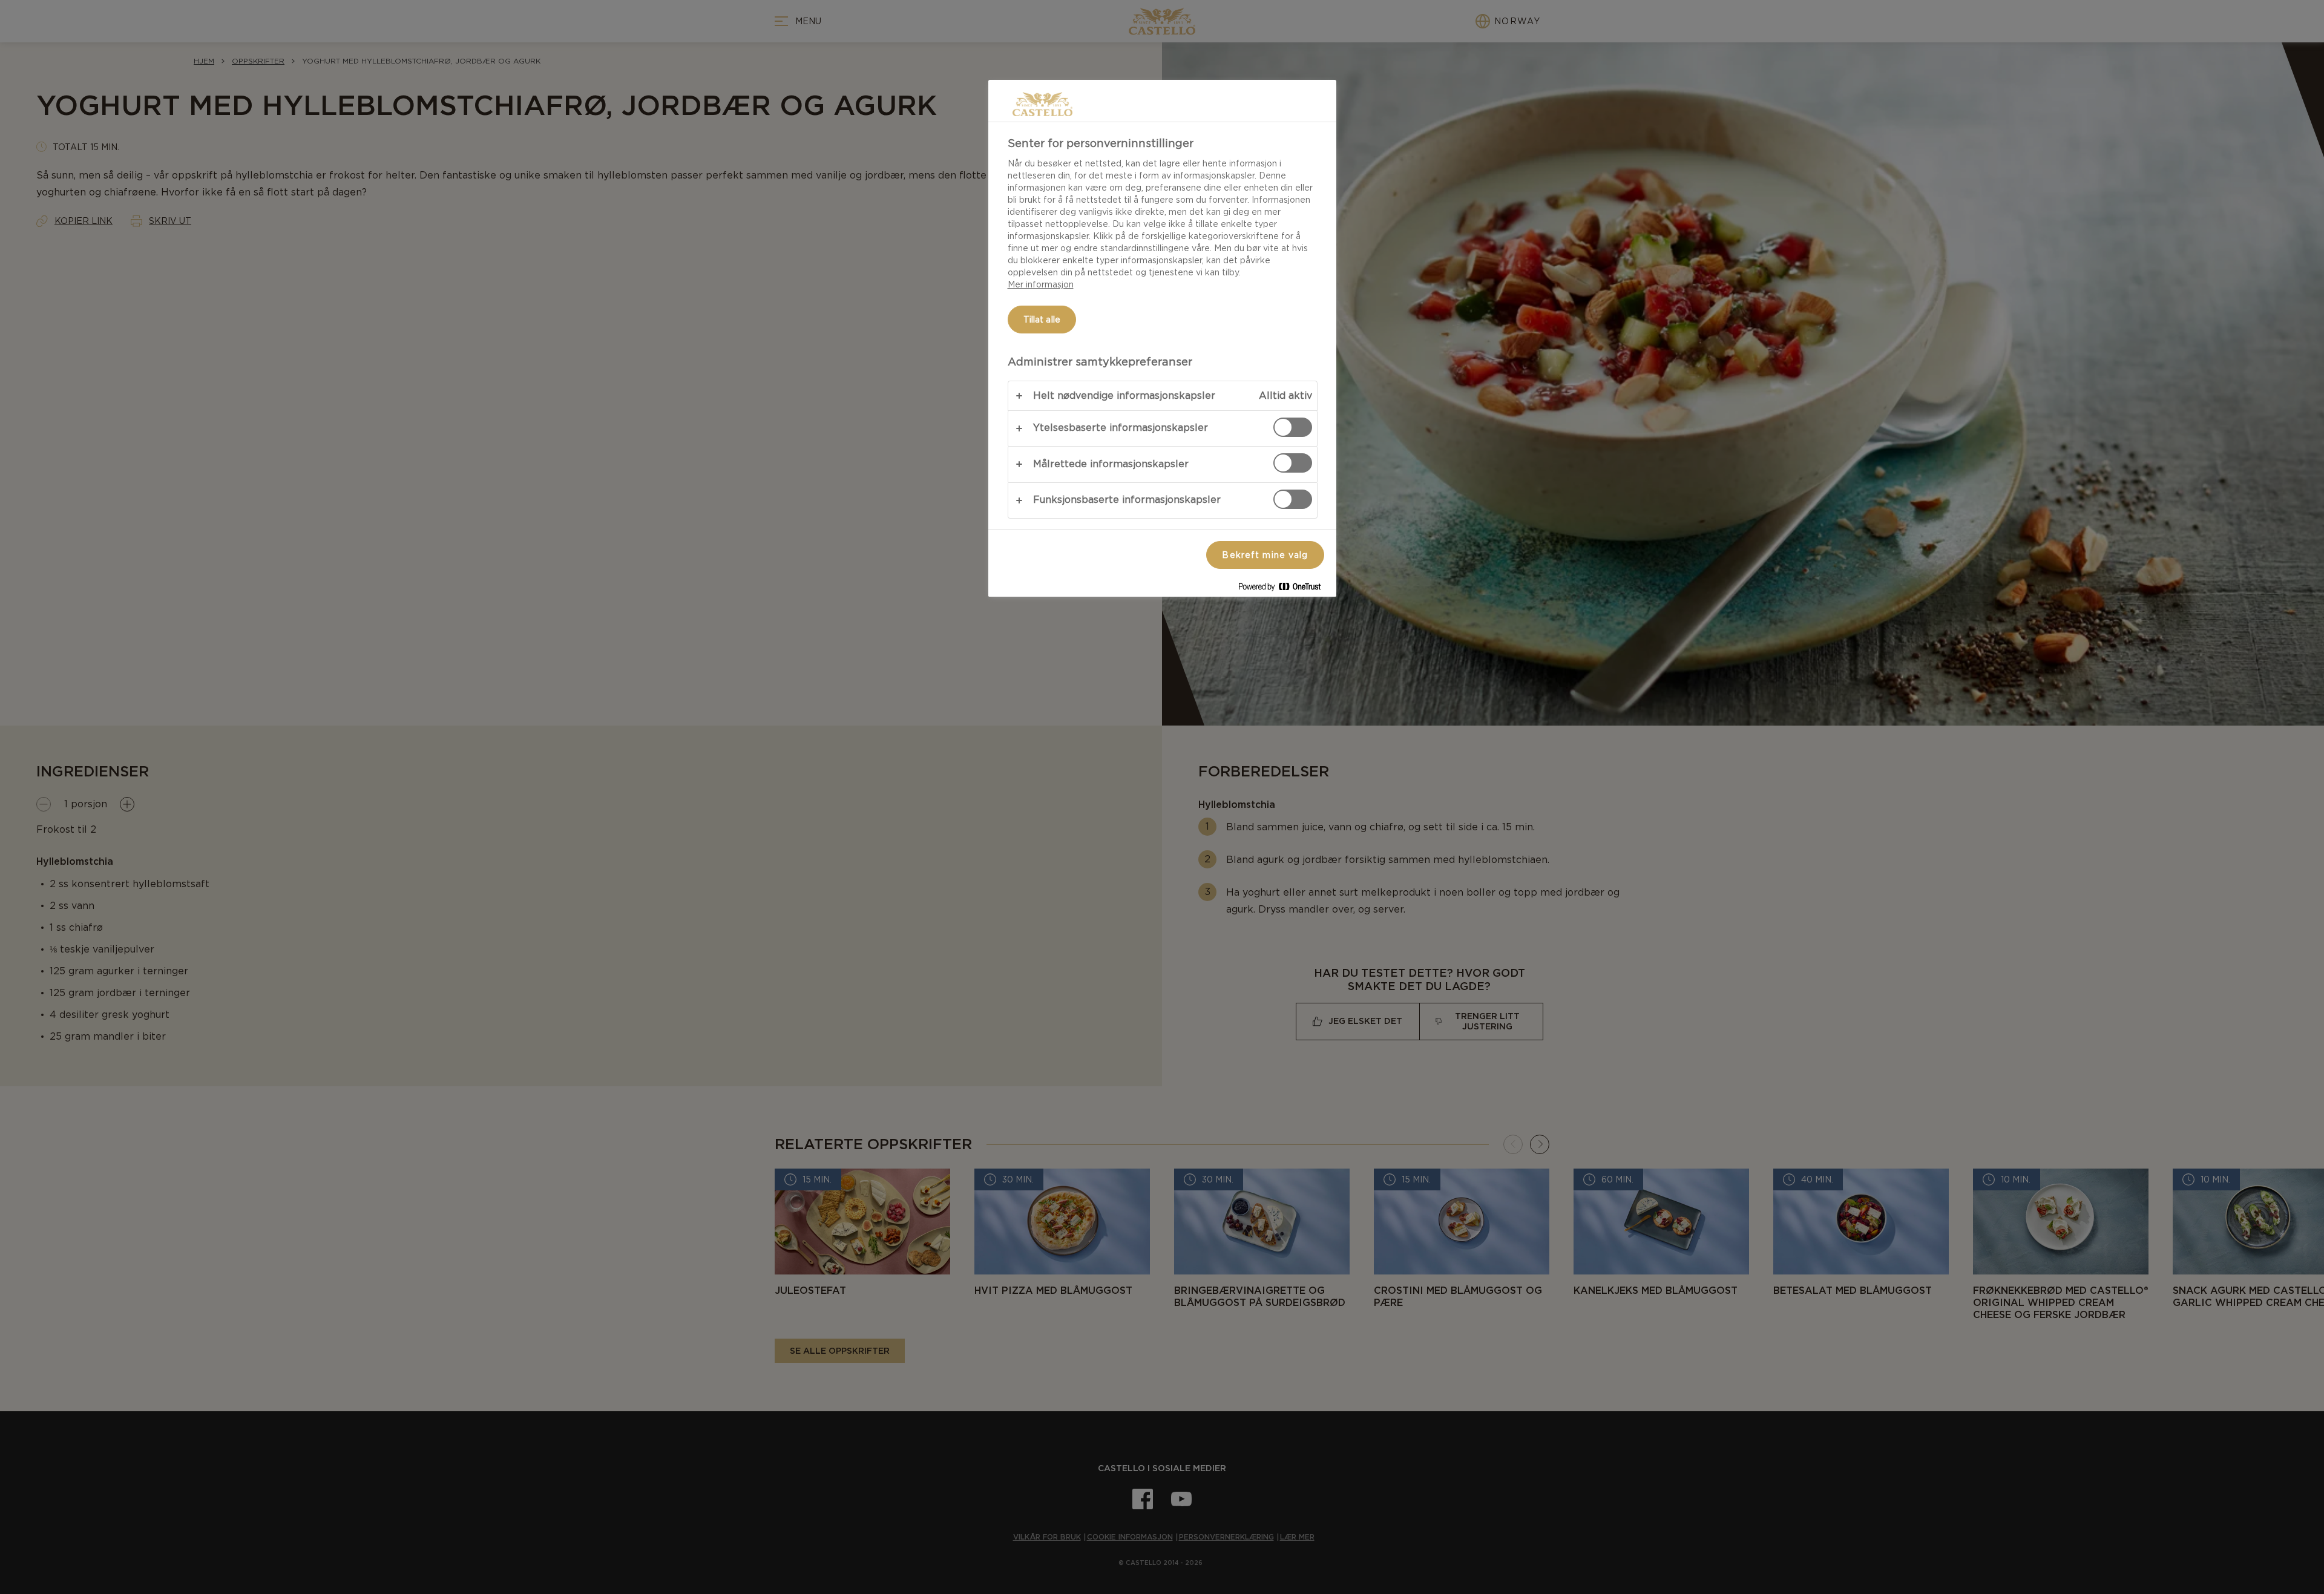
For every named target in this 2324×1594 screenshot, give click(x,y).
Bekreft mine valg (1265, 555)
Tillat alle (1042, 320)
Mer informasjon (1041, 284)
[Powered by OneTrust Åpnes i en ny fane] (1284, 589)
